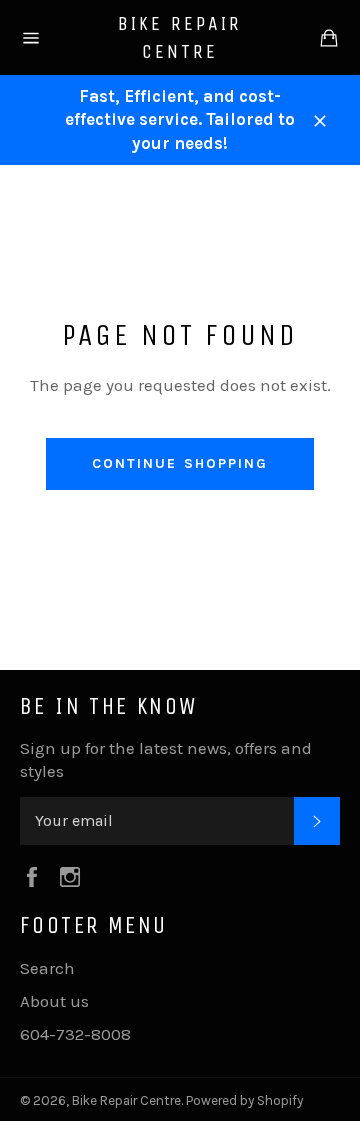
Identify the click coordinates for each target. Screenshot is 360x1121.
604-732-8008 (75, 1034)
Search (47, 968)
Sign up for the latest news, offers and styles (166, 759)
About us (54, 1001)
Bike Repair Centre (180, 37)
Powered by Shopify (244, 1100)
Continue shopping (180, 463)
